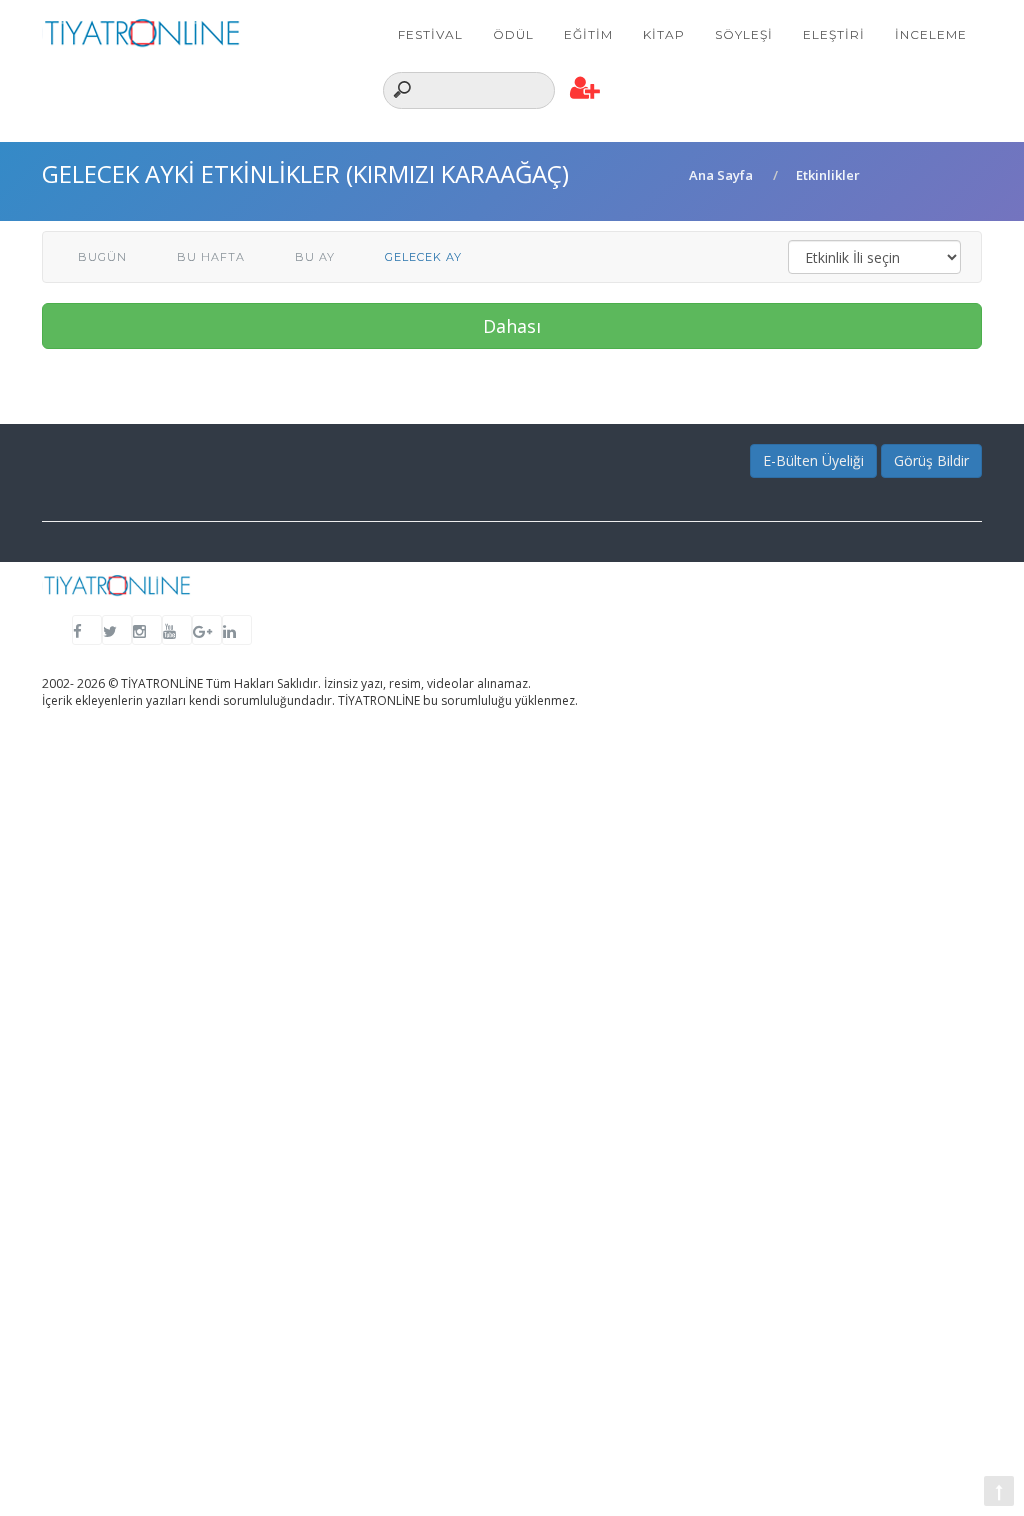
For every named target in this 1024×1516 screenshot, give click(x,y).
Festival (430, 34)
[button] (585, 89)
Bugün (102, 257)
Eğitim (588, 34)
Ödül (513, 34)
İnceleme (931, 34)
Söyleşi (744, 34)
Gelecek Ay (423, 257)
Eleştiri (834, 34)
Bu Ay (315, 257)
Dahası (512, 326)
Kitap (664, 34)
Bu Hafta (211, 257)
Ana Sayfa (721, 175)
